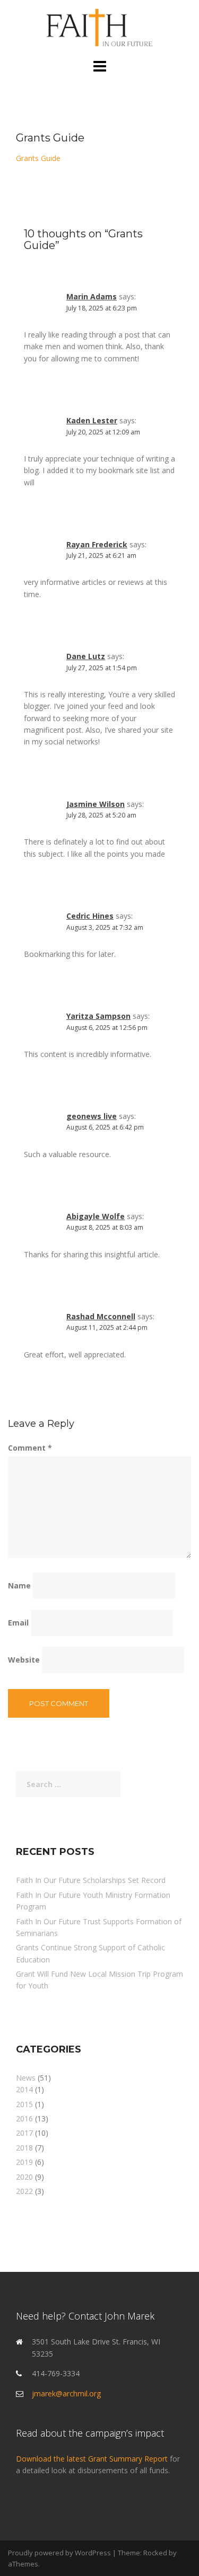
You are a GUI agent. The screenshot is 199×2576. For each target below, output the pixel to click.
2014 (24, 2089)
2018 (24, 2148)
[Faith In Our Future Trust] (99, 28)
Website (24, 1660)
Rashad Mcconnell (101, 1316)
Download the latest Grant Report (93, 2459)
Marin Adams (92, 296)
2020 (24, 2177)
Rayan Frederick (97, 544)
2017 (24, 2133)
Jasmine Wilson (96, 804)
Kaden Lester (92, 420)
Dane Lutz (86, 656)
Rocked (155, 2553)
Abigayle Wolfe (96, 1216)
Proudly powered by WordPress (59, 2553)
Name (19, 1585)
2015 (24, 2104)
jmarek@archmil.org (66, 2393)
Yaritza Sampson (98, 1016)
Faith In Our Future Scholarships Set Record (91, 1880)
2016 (24, 2118)
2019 (24, 2162)
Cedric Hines (90, 916)
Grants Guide (38, 158)
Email (18, 1623)
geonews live (92, 1116)
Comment (30, 1448)
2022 (24, 2191)
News (26, 2078)
